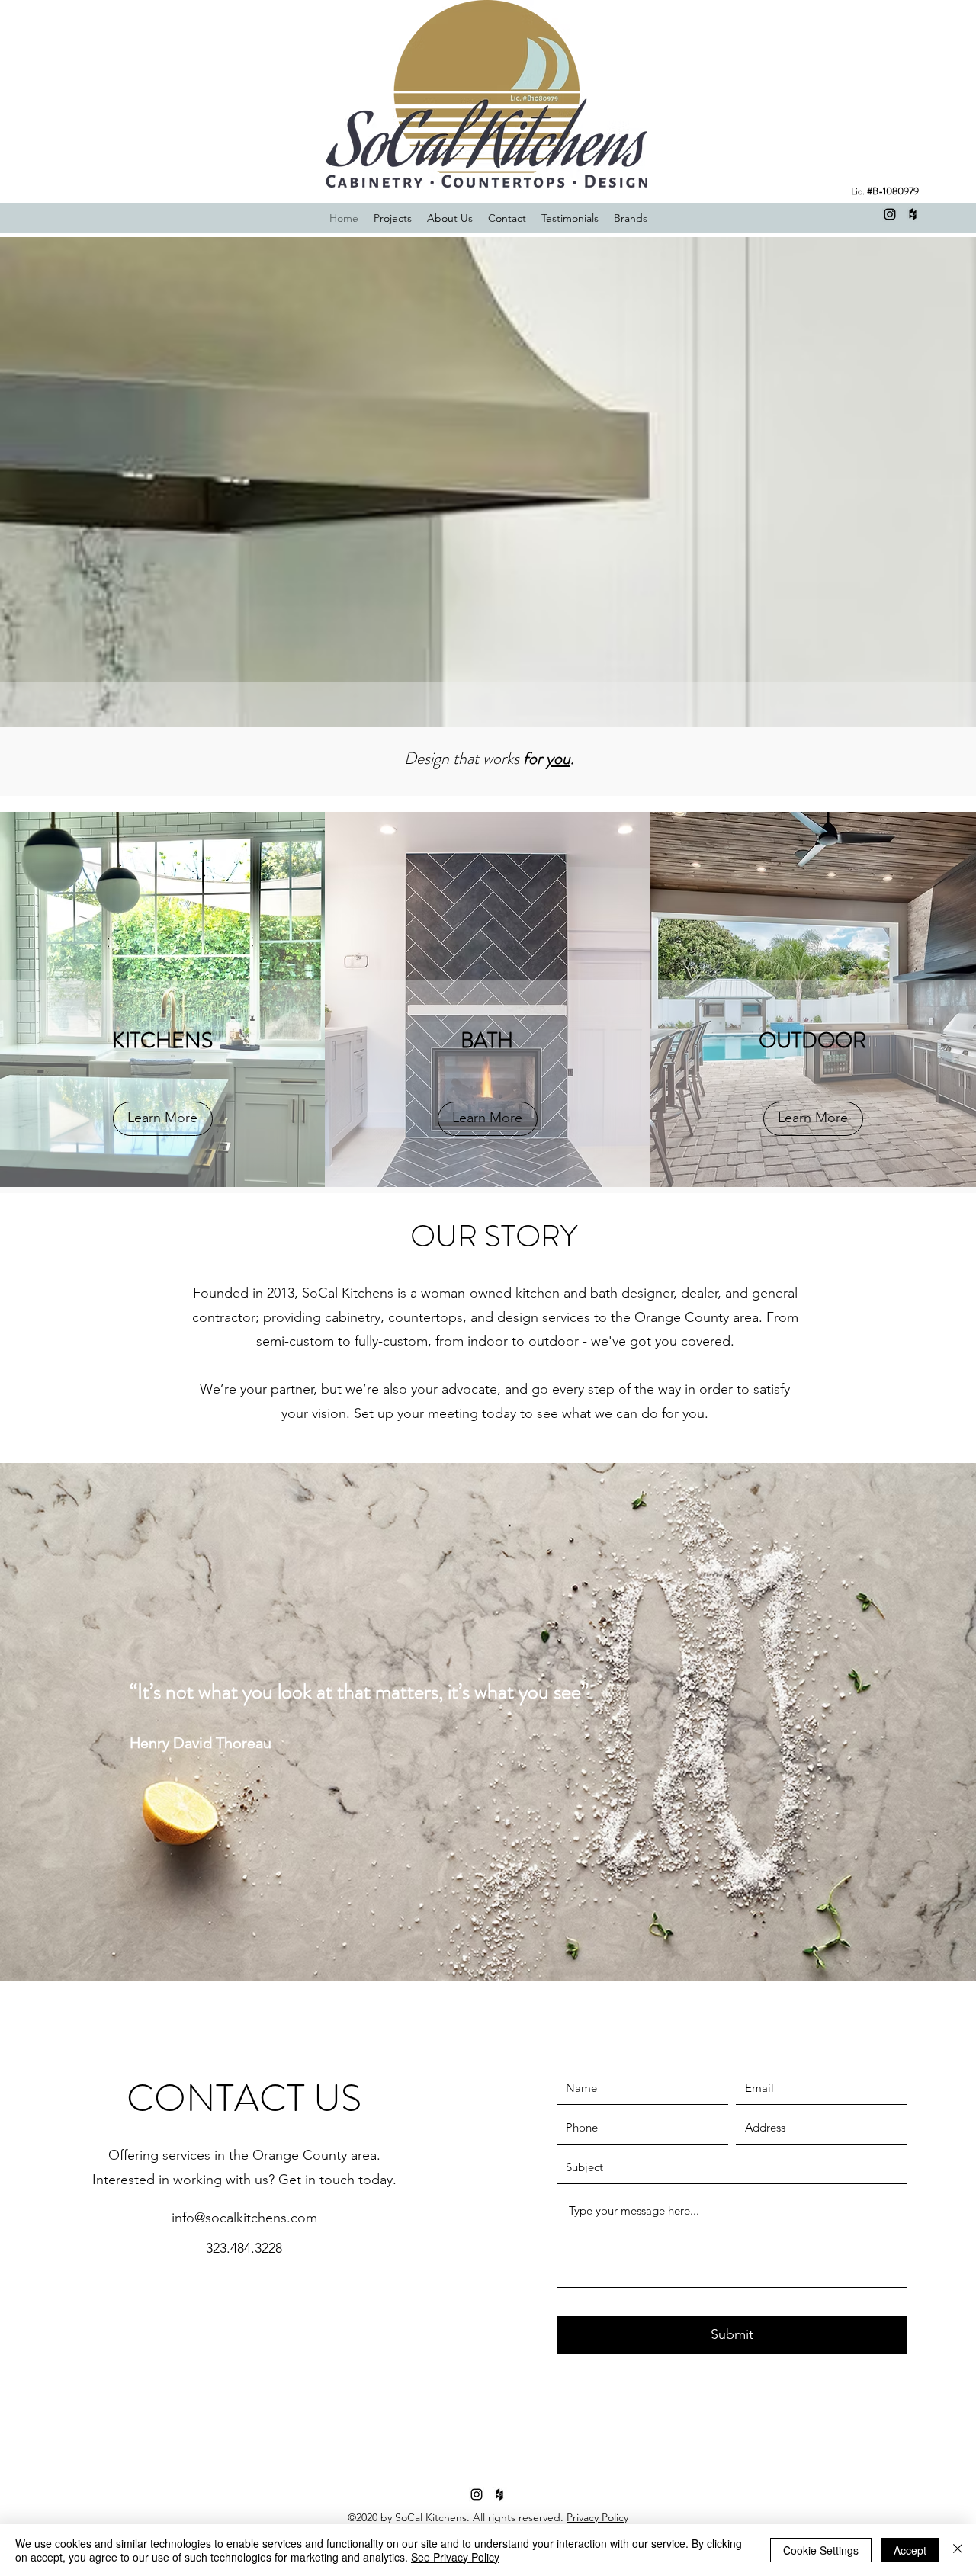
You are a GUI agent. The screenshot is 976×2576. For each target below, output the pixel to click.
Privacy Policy (597, 2517)
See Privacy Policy (455, 2557)
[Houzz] (913, 214)
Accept (910, 2550)
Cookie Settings (821, 2550)
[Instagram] (890, 214)
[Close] (958, 2550)
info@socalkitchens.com (244, 2218)
